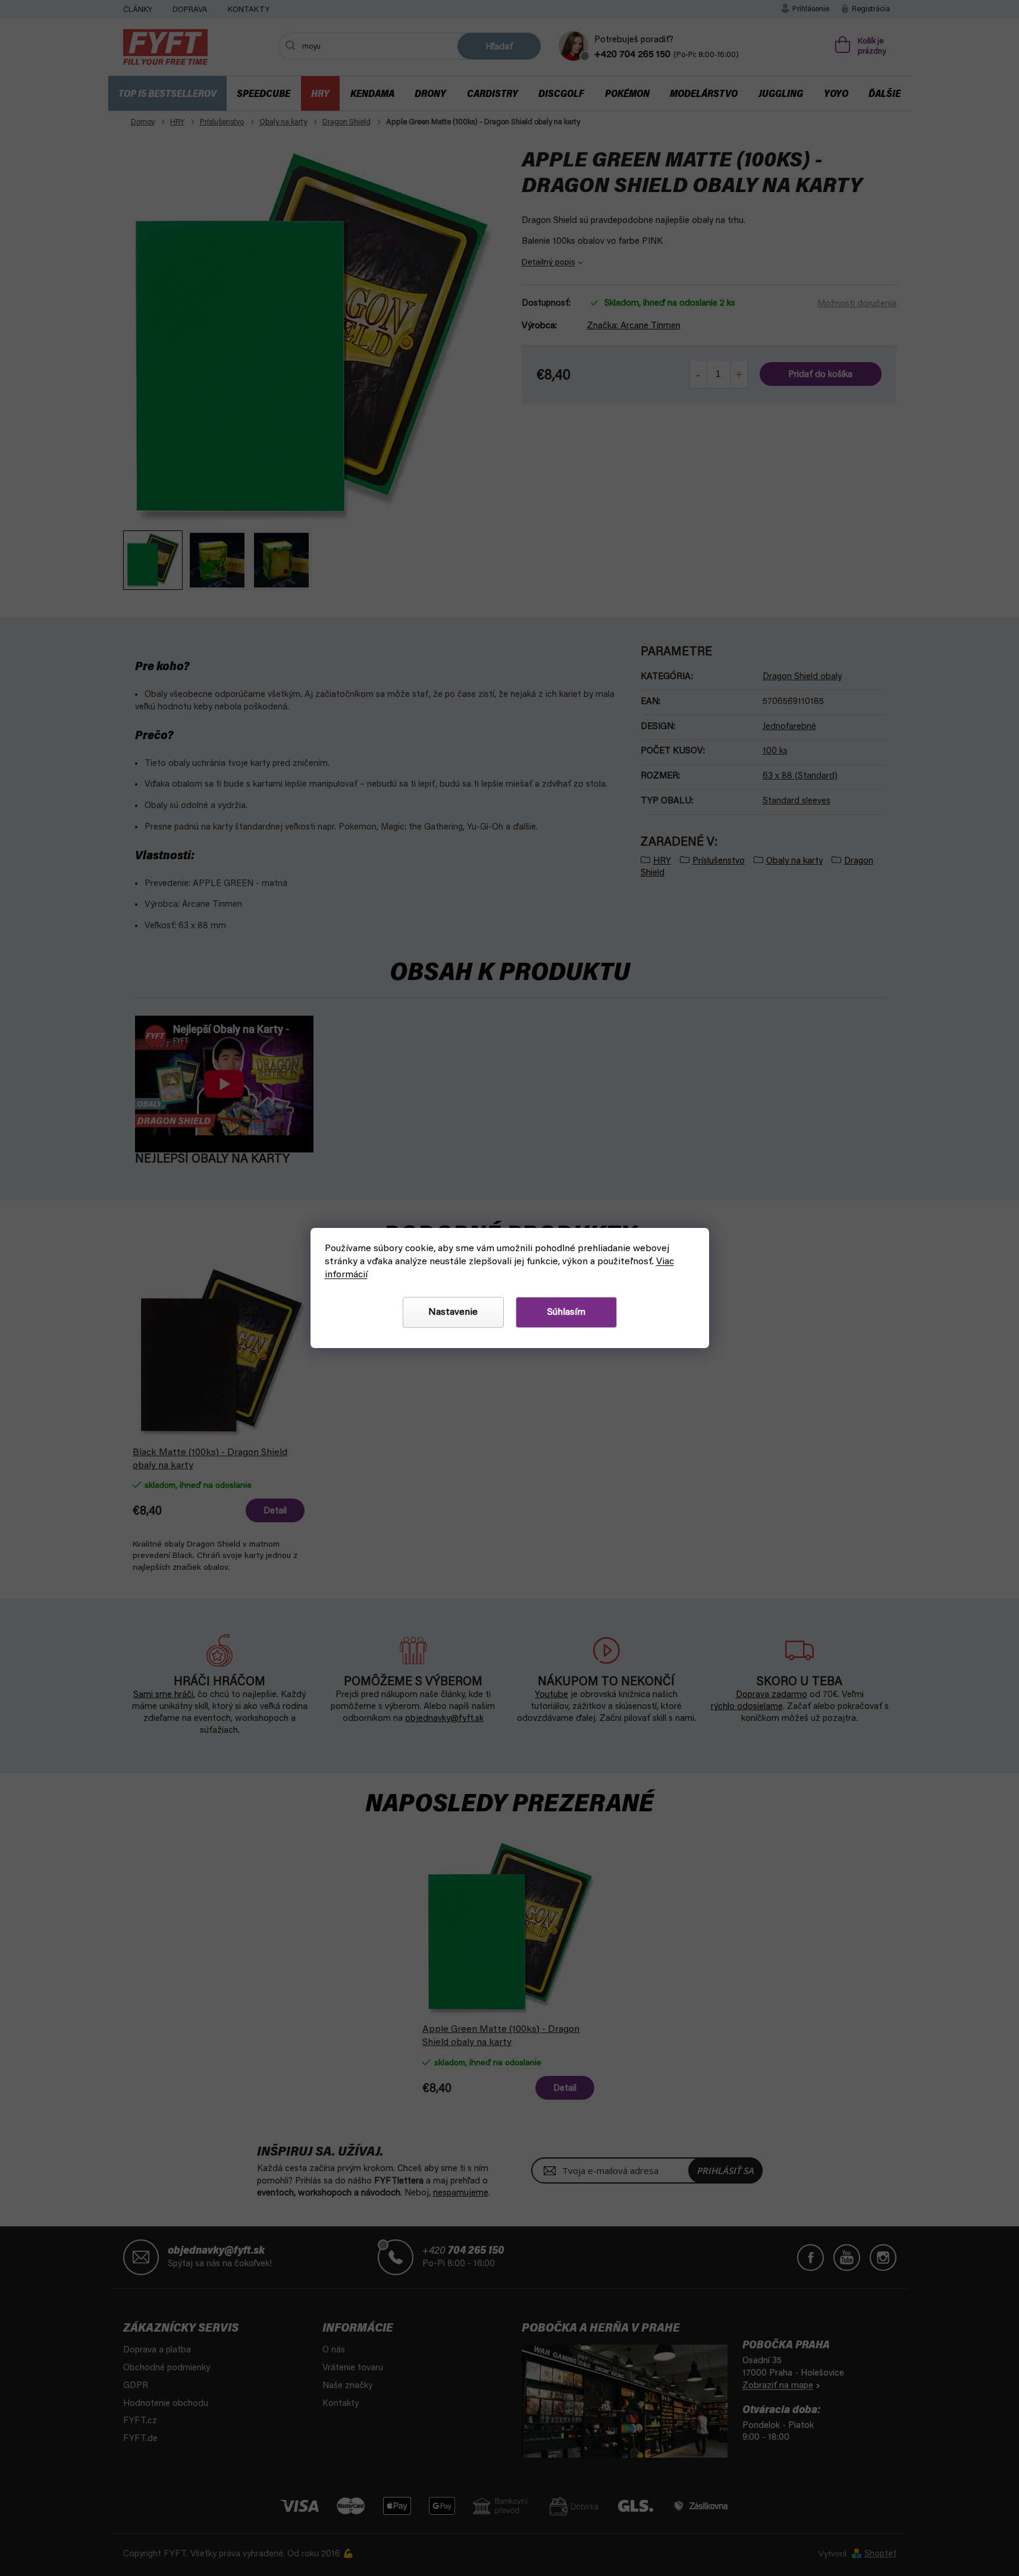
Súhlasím (566, 1312)
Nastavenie (453, 1312)
